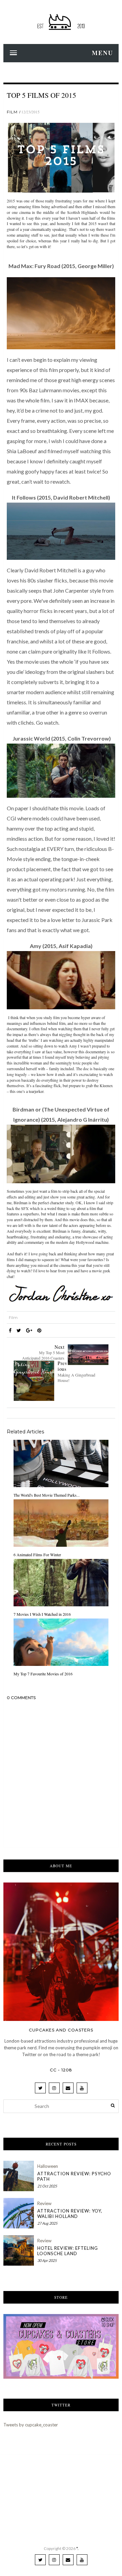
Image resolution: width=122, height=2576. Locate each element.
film (12, 112)
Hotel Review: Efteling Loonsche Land (68, 2251)
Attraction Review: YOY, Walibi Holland (70, 2214)
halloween (48, 2166)
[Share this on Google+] (29, 1330)
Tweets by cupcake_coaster (31, 2425)
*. (77, 2548)
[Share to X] (19, 1330)
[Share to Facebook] (10, 1330)
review (44, 2203)
